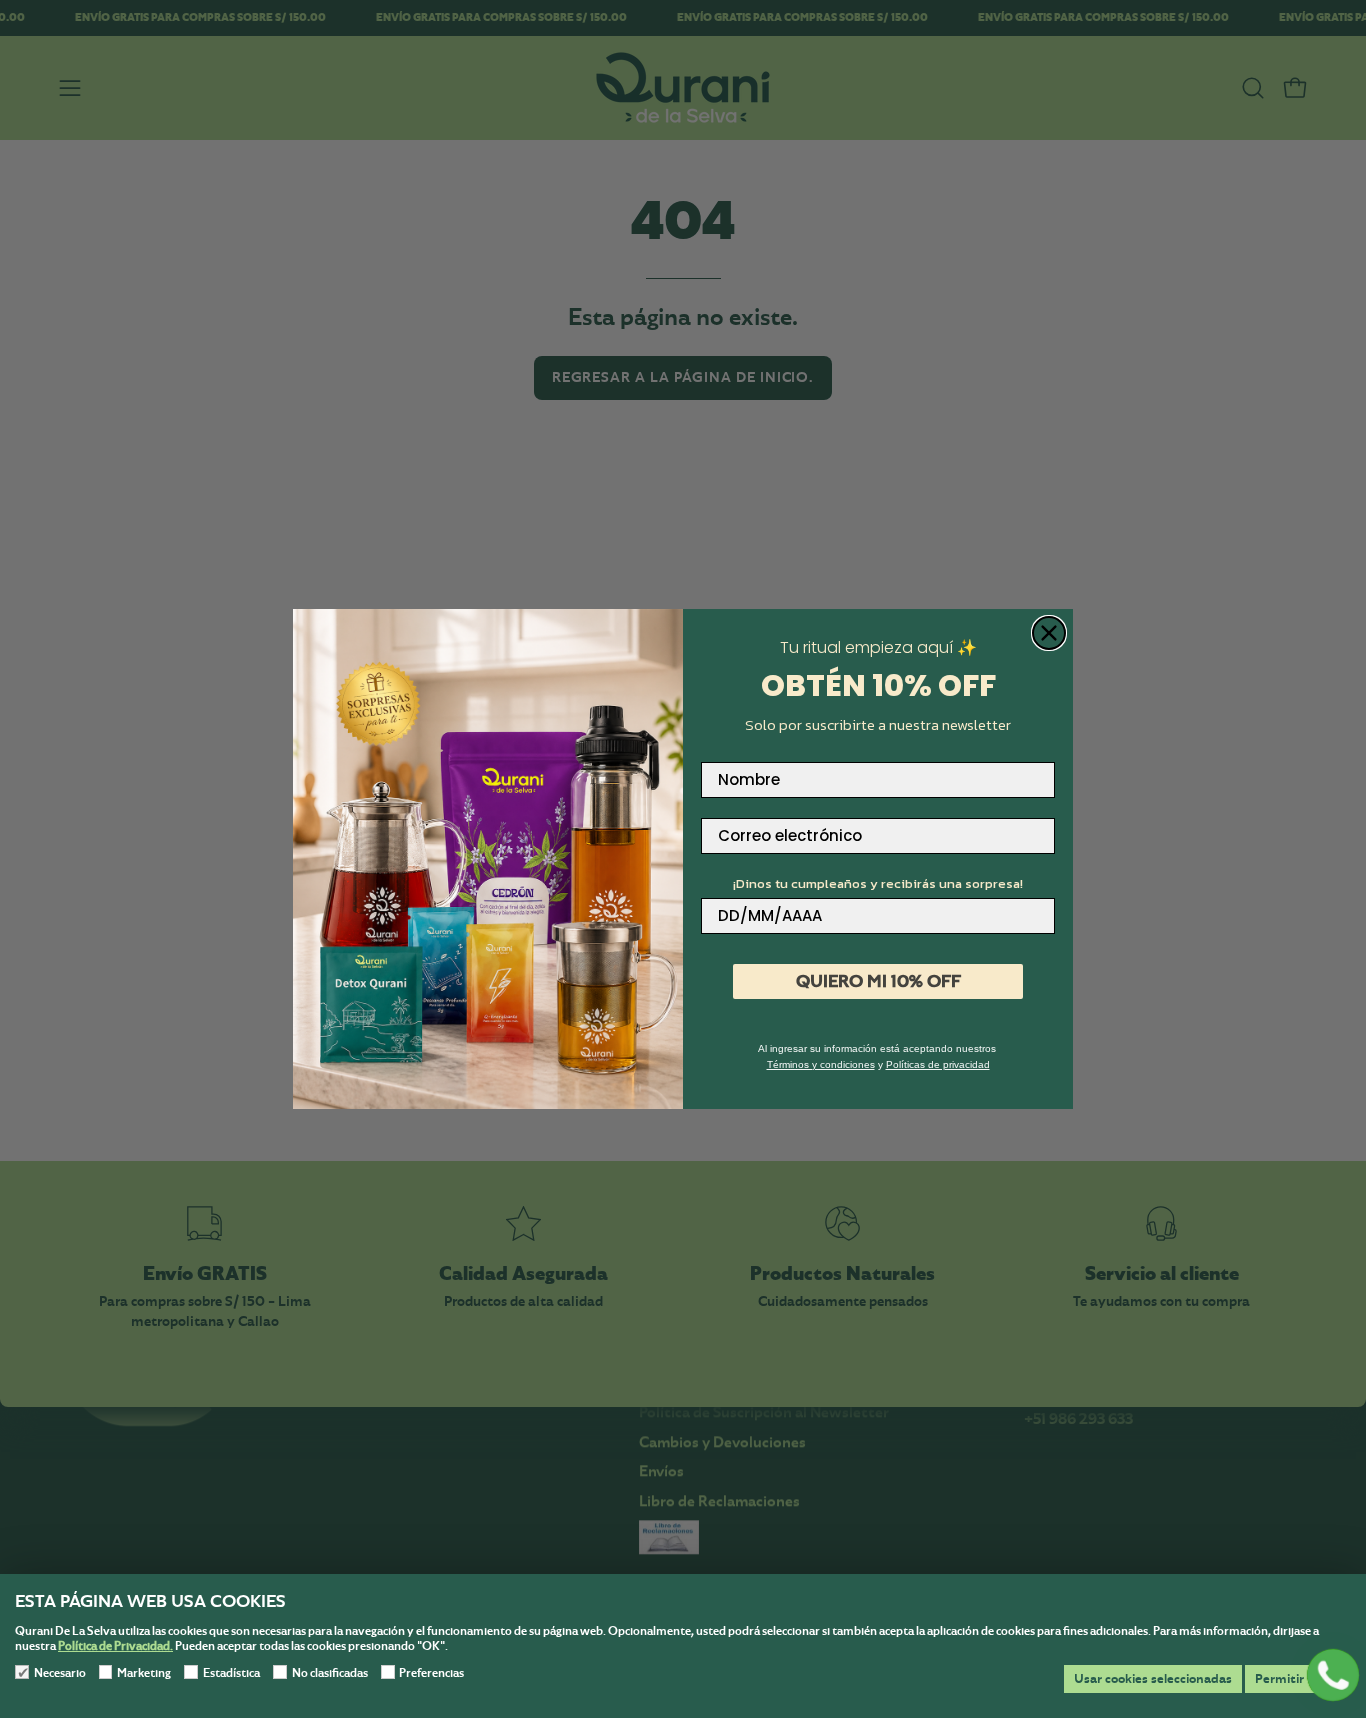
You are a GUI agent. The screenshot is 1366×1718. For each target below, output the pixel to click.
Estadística (231, 1673)
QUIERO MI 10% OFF (878, 981)
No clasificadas (330, 1673)
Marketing (144, 1673)
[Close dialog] (1049, 633)
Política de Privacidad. (115, 1646)
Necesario (60, 1673)
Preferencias (431, 1673)
